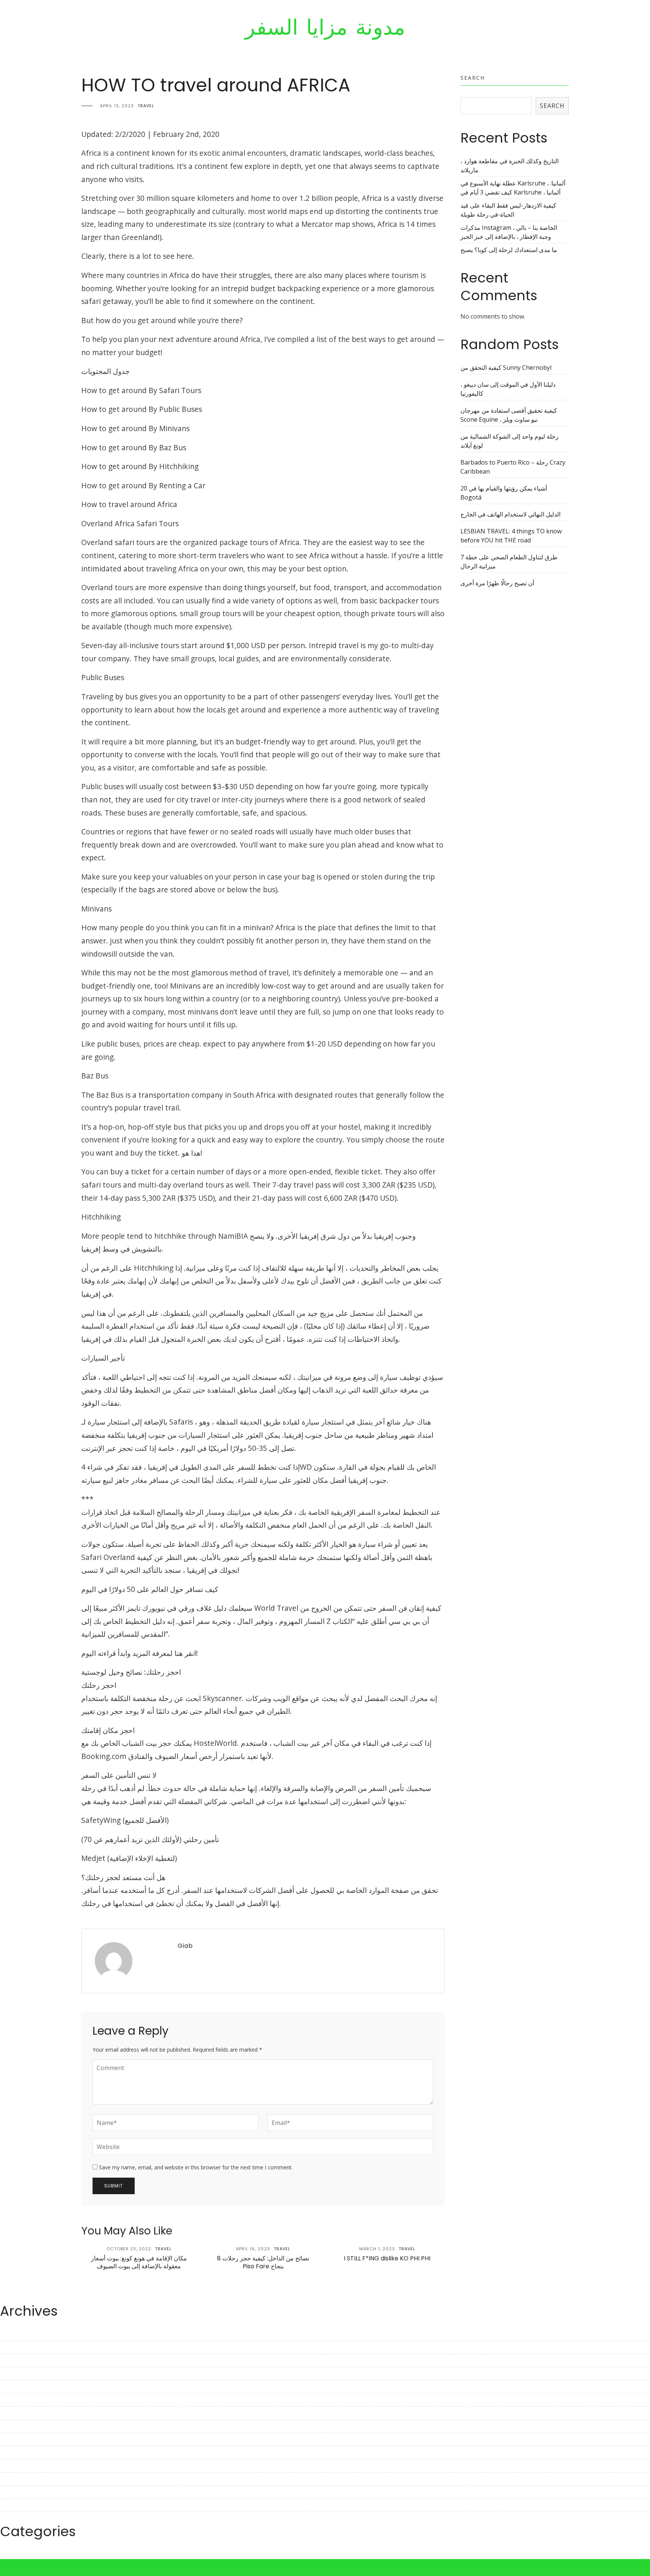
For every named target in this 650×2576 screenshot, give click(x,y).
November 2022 (23, 2453)
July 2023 (13, 2347)
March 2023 (17, 2400)
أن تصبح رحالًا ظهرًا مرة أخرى (497, 583)
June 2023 (14, 2360)
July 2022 (13, 2505)
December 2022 (22, 2439)
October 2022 (19, 2466)
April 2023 (14, 2387)
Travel (146, 106)
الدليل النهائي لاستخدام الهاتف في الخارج (510, 514)
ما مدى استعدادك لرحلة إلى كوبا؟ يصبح (509, 250)
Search (473, 78)
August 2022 (18, 2492)
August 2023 (18, 2334)
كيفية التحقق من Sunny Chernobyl (506, 368)
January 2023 (18, 2426)
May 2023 (14, 2374)
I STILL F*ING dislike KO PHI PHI (387, 2258)
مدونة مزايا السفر (325, 27)
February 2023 (20, 2413)
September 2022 (23, 2479)
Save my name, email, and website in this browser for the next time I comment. (196, 2167)
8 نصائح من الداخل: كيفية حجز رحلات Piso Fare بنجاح (263, 2262)
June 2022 (14, 2518)
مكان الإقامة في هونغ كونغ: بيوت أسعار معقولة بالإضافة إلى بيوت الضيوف (139, 2262)
